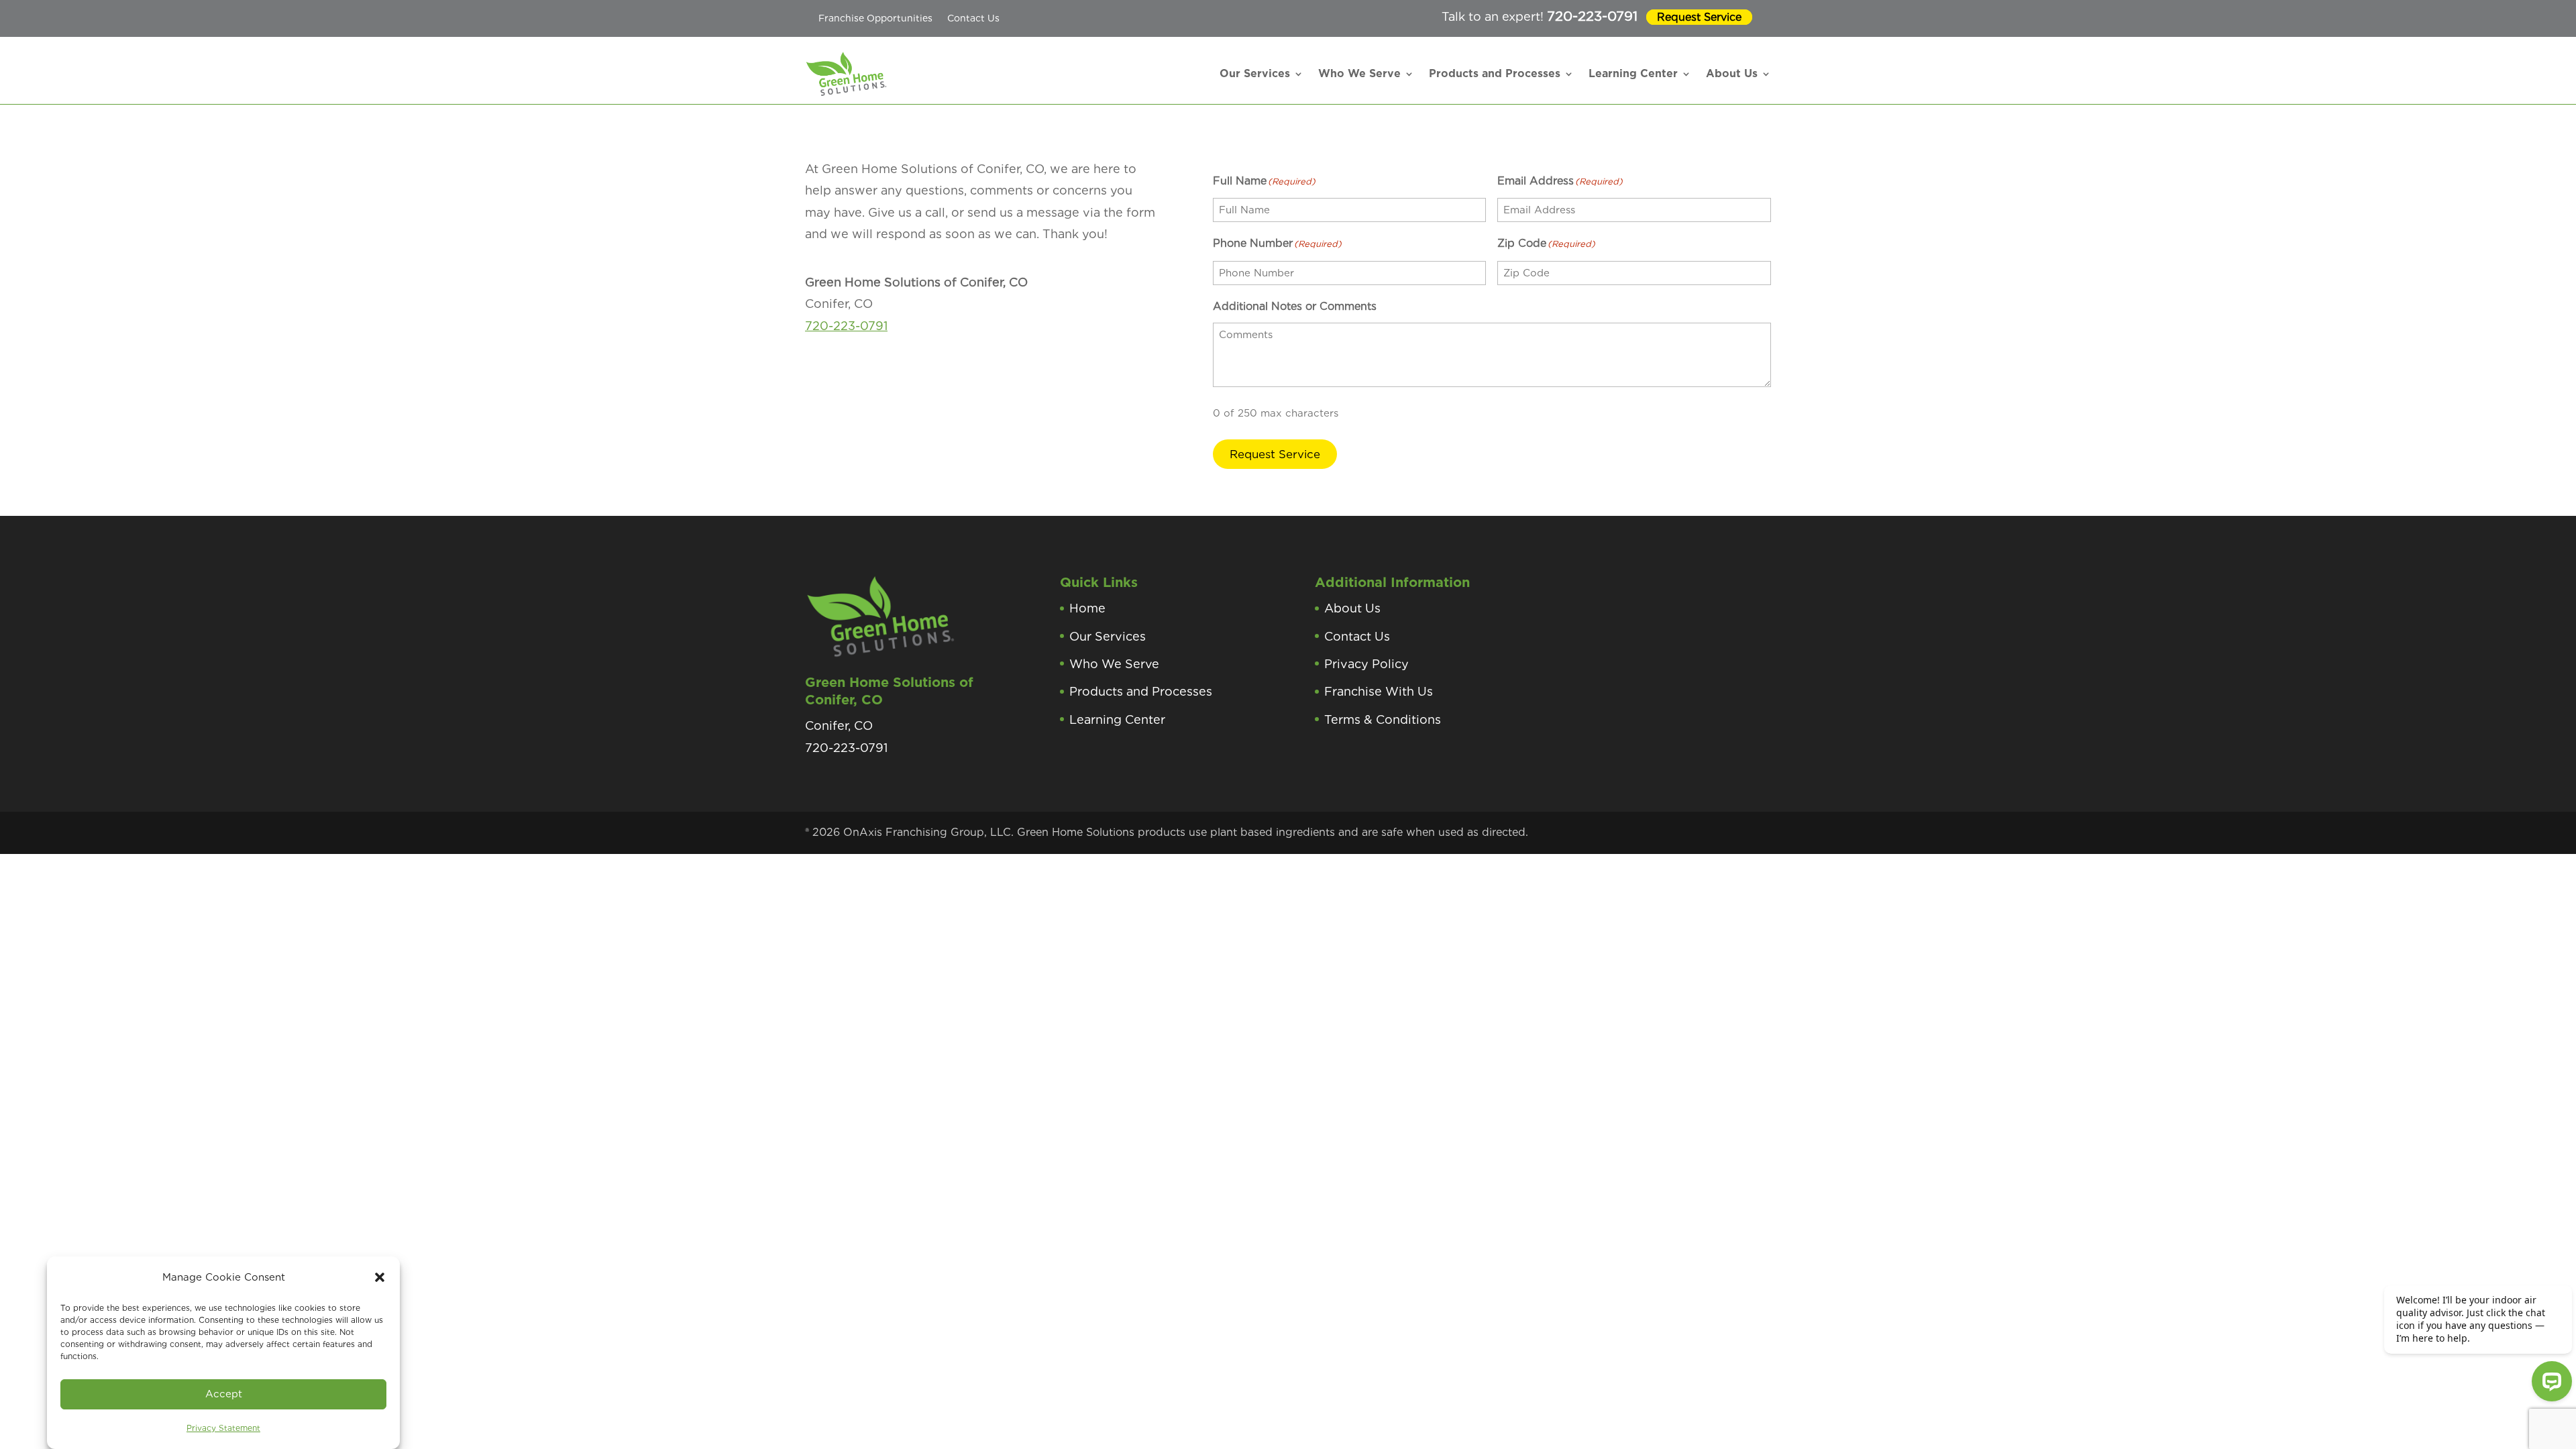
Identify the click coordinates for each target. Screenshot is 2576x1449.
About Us (1732, 73)
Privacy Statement (223, 1428)
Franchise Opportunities (875, 18)
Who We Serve (1359, 73)
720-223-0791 (1592, 16)
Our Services (1255, 73)
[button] (380, 1277)
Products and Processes (1495, 73)
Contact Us (973, 18)
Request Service (1699, 17)
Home (1087, 608)
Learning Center (1633, 73)
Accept (224, 1394)
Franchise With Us (1379, 691)
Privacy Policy (1366, 664)
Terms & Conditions (1383, 719)
